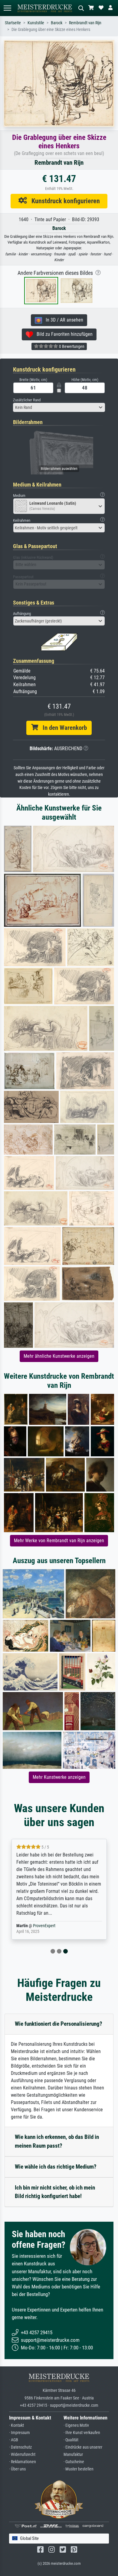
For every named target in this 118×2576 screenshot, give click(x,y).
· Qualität (71, 2440)
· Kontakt (16, 2425)
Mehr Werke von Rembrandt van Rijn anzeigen (59, 1541)
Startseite (13, 23)
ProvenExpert (44, 1926)
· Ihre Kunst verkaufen (82, 2433)
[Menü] (7, 8)
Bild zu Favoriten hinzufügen (63, 334)
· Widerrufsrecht (22, 2455)
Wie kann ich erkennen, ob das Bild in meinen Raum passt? (57, 2141)
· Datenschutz (20, 2447)
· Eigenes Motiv (76, 2425)
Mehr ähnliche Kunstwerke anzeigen (59, 1356)
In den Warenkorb (62, 728)
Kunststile (36, 23)
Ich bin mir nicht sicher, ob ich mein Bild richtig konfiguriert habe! (55, 2192)
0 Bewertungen (71, 346)
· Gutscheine (74, 2462)
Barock (57, 23)
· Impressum (20, 2433)
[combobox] (59, 407)
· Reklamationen (23, 2462)
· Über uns (17, 2469)
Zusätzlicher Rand (27, 400)
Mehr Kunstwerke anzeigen (59, 1777)
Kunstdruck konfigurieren (63, 201)
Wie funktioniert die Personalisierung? (59, 2024)
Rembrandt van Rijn (85, 23)
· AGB (14, 2440)
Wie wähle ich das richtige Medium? (56, 2167)
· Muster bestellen (79, 2469)
